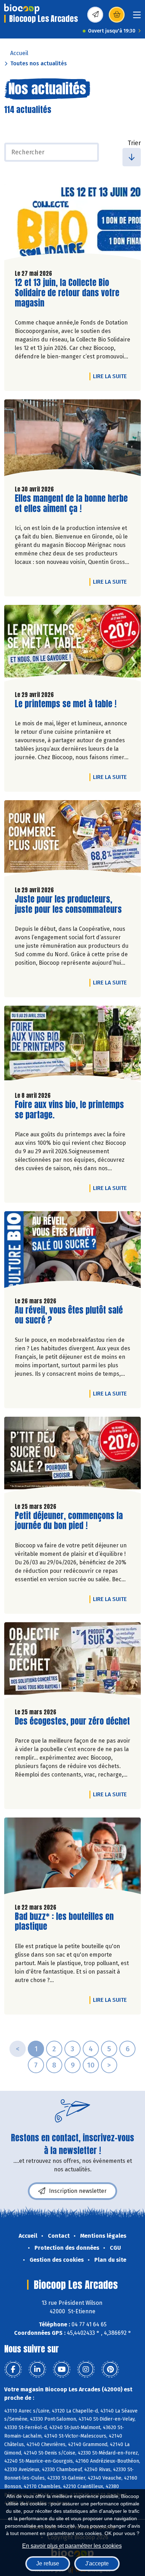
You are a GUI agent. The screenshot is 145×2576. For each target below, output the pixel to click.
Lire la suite (112, 376)
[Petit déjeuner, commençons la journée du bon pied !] (72, 1457)
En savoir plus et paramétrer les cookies (72, 2546)
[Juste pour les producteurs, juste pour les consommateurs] (72, 840)
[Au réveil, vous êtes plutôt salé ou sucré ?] (72, 1251)
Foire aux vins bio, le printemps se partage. (69, 1110)
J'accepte (97, 2563)
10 (91, 2065)
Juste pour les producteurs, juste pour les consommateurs (68, 904)
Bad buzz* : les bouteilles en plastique (64, 1922)
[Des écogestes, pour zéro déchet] (72, 1662)
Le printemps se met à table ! (66, 704)
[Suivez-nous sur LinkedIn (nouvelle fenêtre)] (37, 2369)
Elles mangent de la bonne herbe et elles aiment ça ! (71, 504)
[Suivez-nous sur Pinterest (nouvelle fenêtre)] (110, 2369)
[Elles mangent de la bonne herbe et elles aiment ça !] (72, 439)
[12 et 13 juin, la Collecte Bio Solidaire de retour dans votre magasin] (72, 224)
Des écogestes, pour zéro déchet (72, 1721)
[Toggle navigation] (137, 17)
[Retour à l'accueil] (22, 9)
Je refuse (48, 2563)
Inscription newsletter (78, 2191)
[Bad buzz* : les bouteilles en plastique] (72, 1857)
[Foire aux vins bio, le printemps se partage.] (72, 1046)
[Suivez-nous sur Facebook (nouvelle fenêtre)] (13, 2369)
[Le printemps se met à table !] (72, 645)
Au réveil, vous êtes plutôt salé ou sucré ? (69, 1315)
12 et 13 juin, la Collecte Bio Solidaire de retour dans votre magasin (67, 293)
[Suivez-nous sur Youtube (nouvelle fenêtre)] (62, 2369)
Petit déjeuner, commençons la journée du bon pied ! (69, 1521)
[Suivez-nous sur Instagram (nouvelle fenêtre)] (86, 2369)
